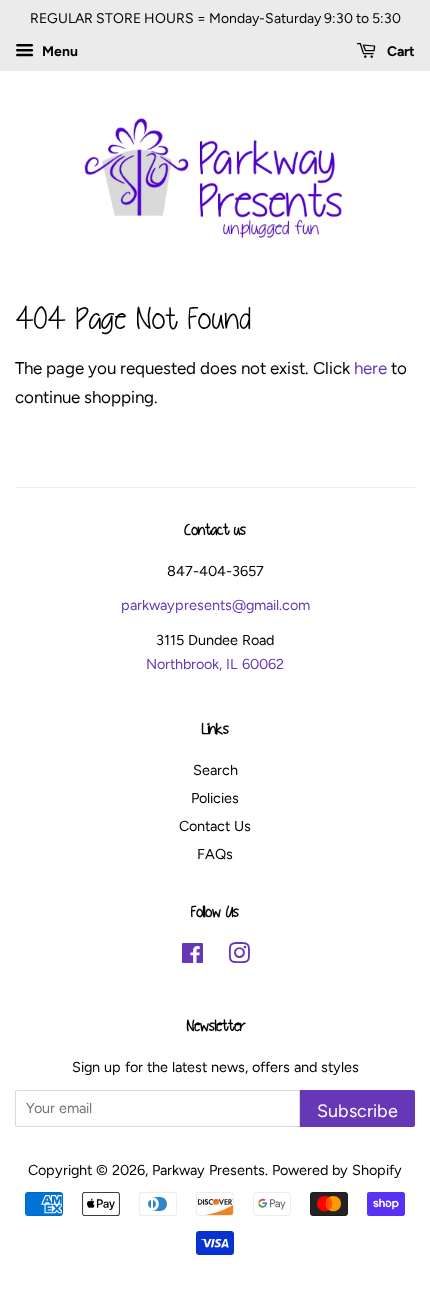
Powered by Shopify (337, 1170)
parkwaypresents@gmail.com (215, 605)
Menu (58, 51)
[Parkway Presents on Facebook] (192, 957)
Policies (215, 798)
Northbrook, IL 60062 (215, 664)
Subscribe (357, 1110)
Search (215, 770)
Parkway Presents (208, 1170)
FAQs (215, 854)
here (370, 368)
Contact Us (215, 826)
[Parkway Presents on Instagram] (239, 957)
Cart (399, 51)
